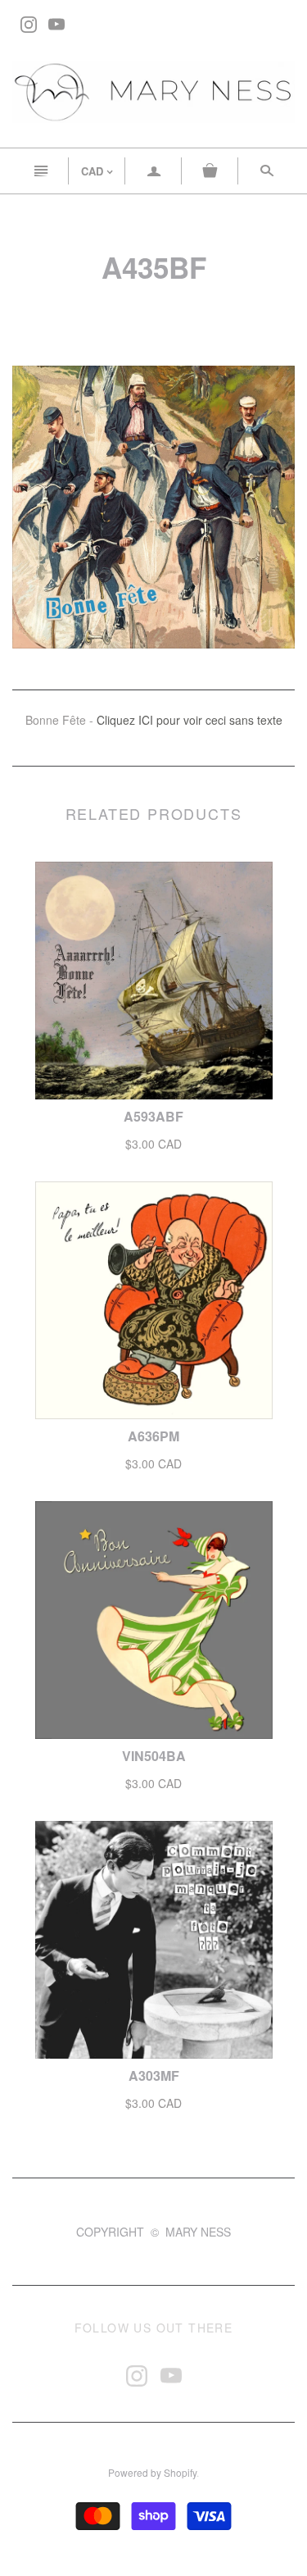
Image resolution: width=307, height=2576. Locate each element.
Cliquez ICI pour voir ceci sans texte (190, 720)
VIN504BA (154, 1756)
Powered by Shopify (152, 2472)
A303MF (154, 2075)
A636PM (153, 1436)
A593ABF (153, 1116)
